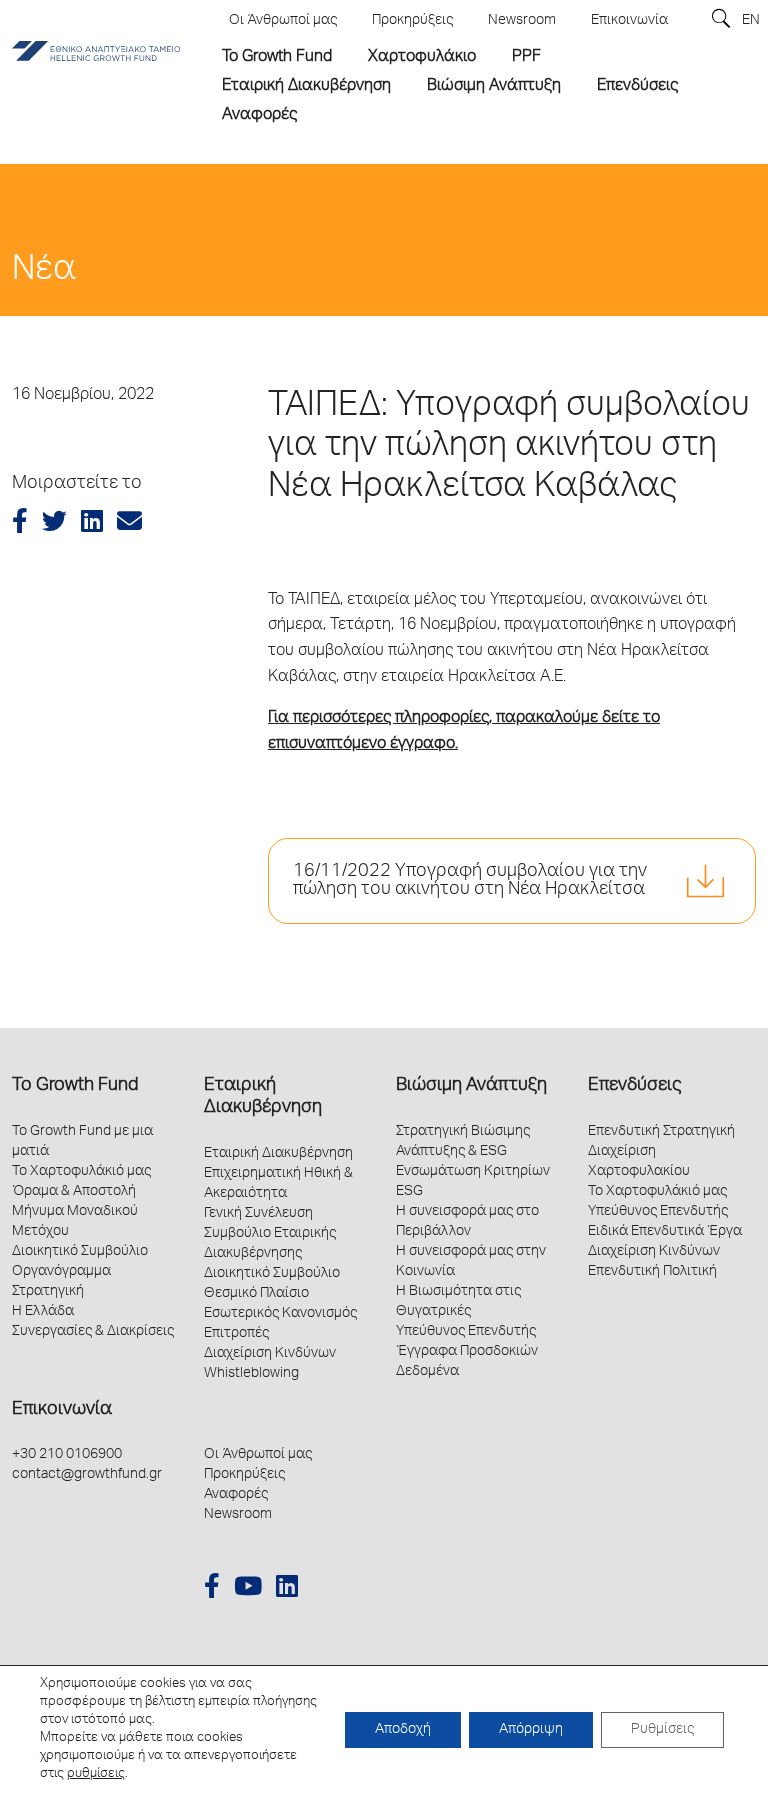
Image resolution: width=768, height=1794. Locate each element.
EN (751, 21)
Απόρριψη (531, 1730)
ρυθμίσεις (96, 1774)
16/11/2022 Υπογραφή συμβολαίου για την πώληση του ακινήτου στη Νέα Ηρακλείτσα (470, 881)
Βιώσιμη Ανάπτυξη (471, 1086)
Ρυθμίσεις (662, 1730)
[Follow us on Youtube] (248, 1589)
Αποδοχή (403, 1730)
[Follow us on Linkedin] (287, 1589)
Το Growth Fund (75, 1086)
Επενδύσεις (634, 1086)
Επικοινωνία (62, 1410)
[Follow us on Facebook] (212, 1589)
